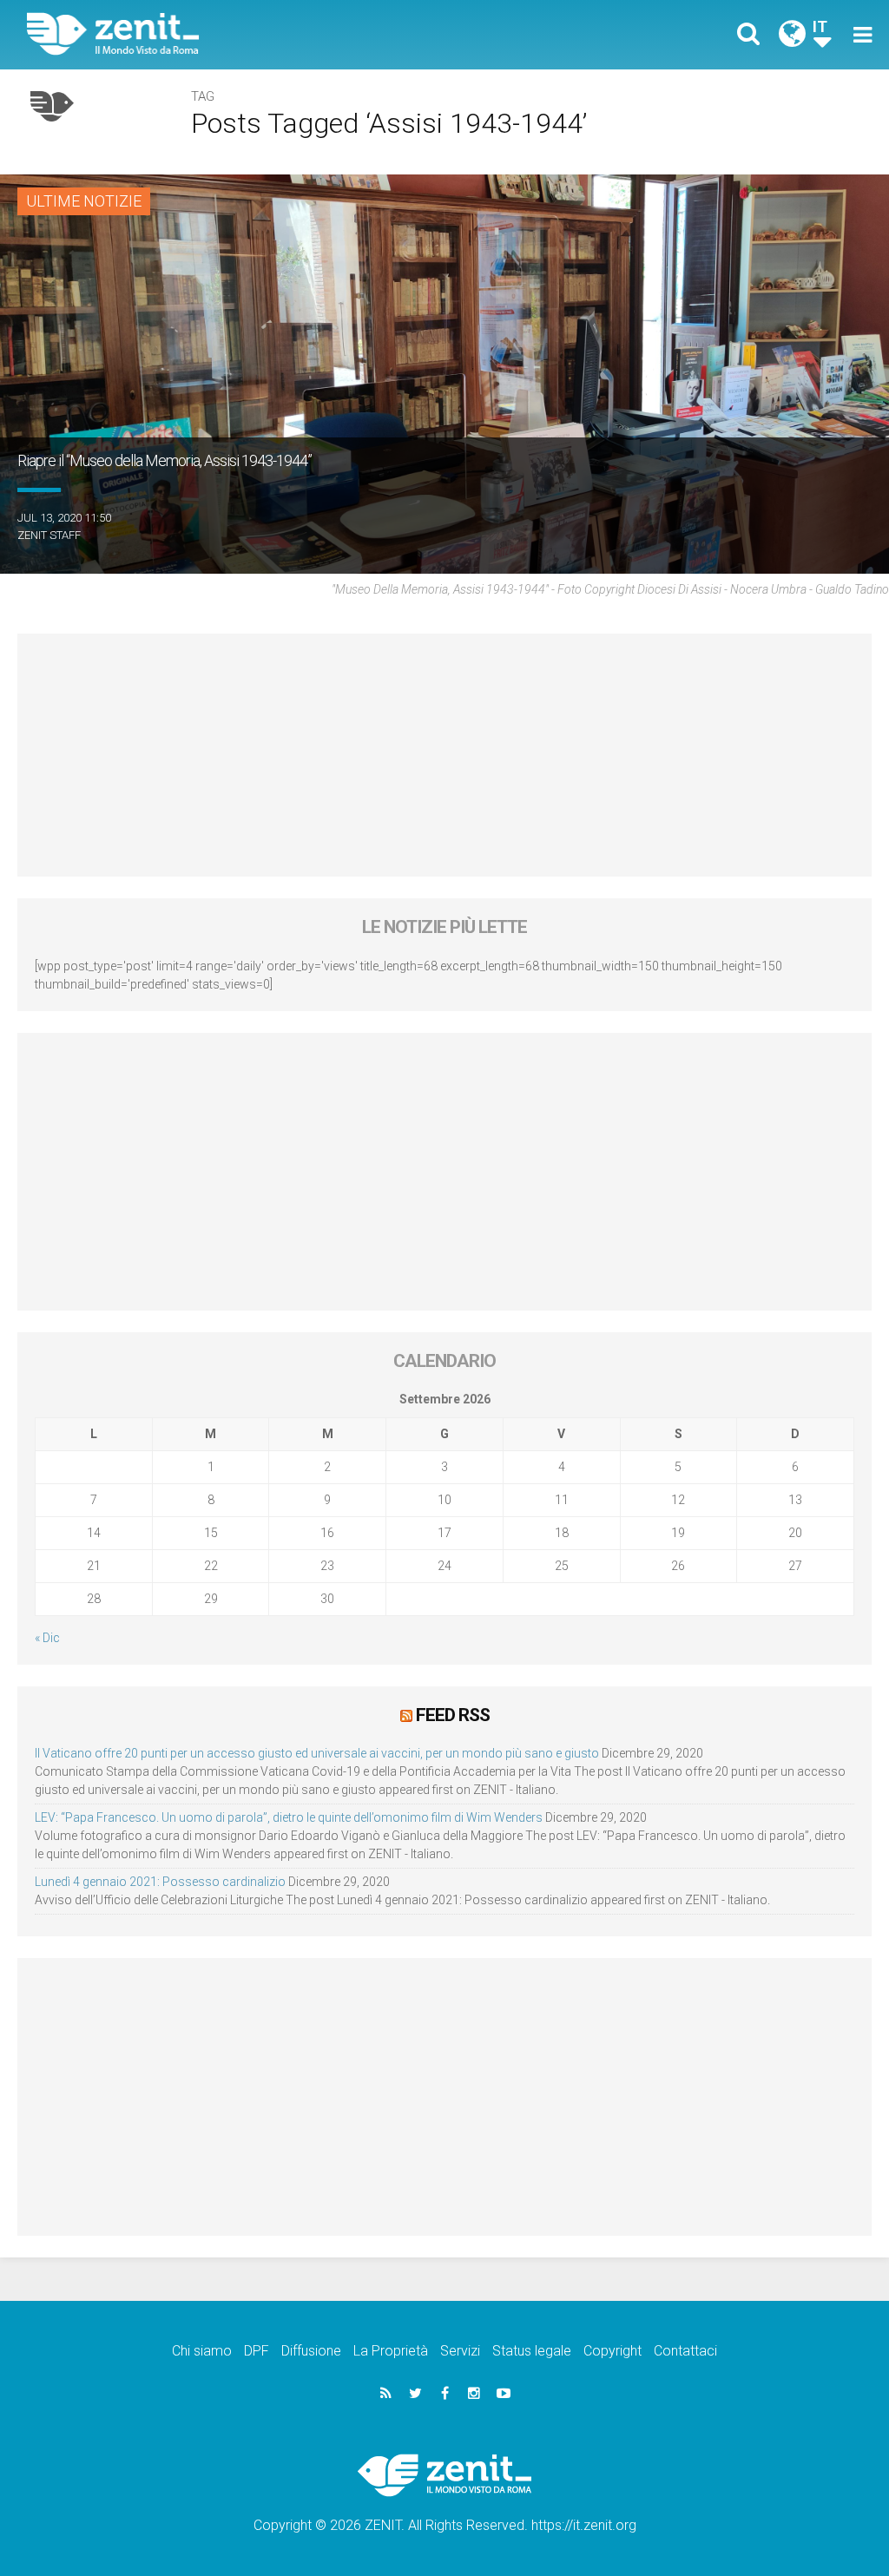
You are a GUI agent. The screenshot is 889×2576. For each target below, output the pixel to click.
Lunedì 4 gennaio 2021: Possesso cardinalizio (160, 1882)
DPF (257, 2351)
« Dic (47, 1638)
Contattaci (685, 2351)
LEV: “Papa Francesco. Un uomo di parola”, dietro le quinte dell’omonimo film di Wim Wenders (289, 1817)
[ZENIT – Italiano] (249, 34)
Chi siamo (202, 2351)
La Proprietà (391, 2351)
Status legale (532, 2351)
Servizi (460, 2351)
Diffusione (311, 2351)
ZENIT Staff (49, 535)
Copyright (612, 2351)
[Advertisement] (444, 755)
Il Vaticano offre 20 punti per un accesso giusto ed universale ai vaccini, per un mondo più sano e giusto (317, 1753)
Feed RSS (453, 1715)
